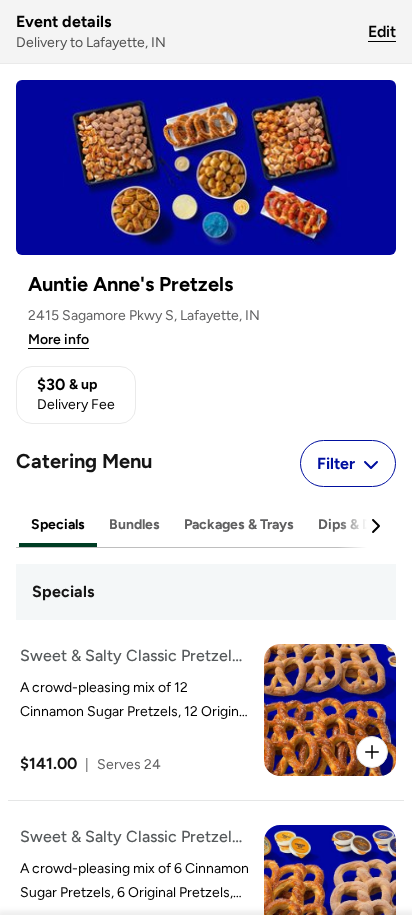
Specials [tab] (58, 524)
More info (58, 339)
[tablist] (206, 525)
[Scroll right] (375, 526)
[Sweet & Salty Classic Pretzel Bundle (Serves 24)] (202, 710)
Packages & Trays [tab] (239, 524)
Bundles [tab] (134, 524)
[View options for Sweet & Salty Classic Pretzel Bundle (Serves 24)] (372, 752)
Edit (382, 31)
